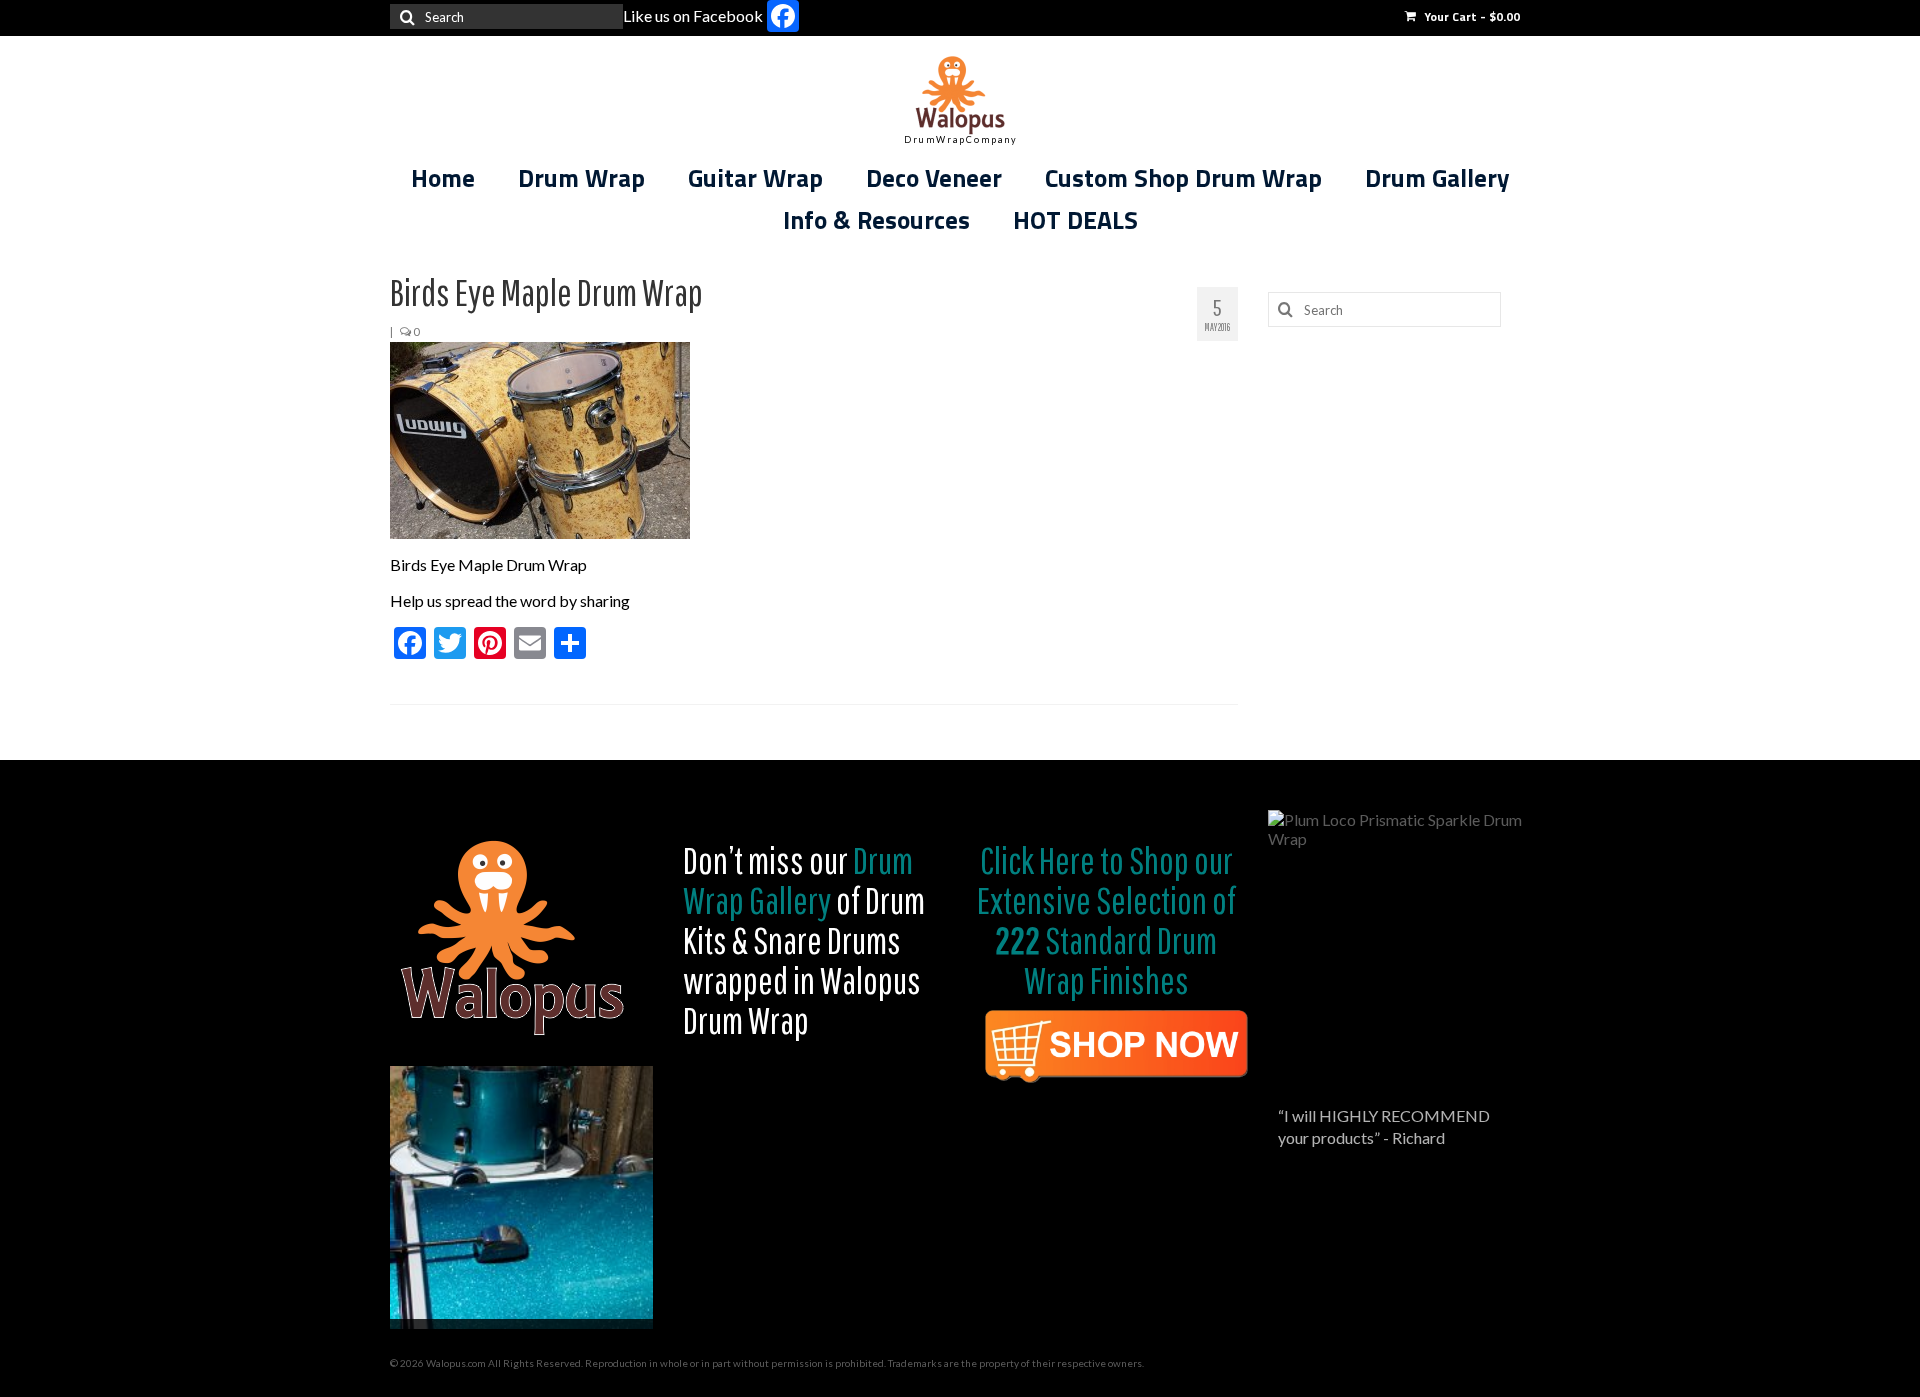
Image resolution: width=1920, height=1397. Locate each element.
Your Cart (1470, 16)
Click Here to (1052, 860)
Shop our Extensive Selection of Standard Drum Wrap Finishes (1106, 920)
